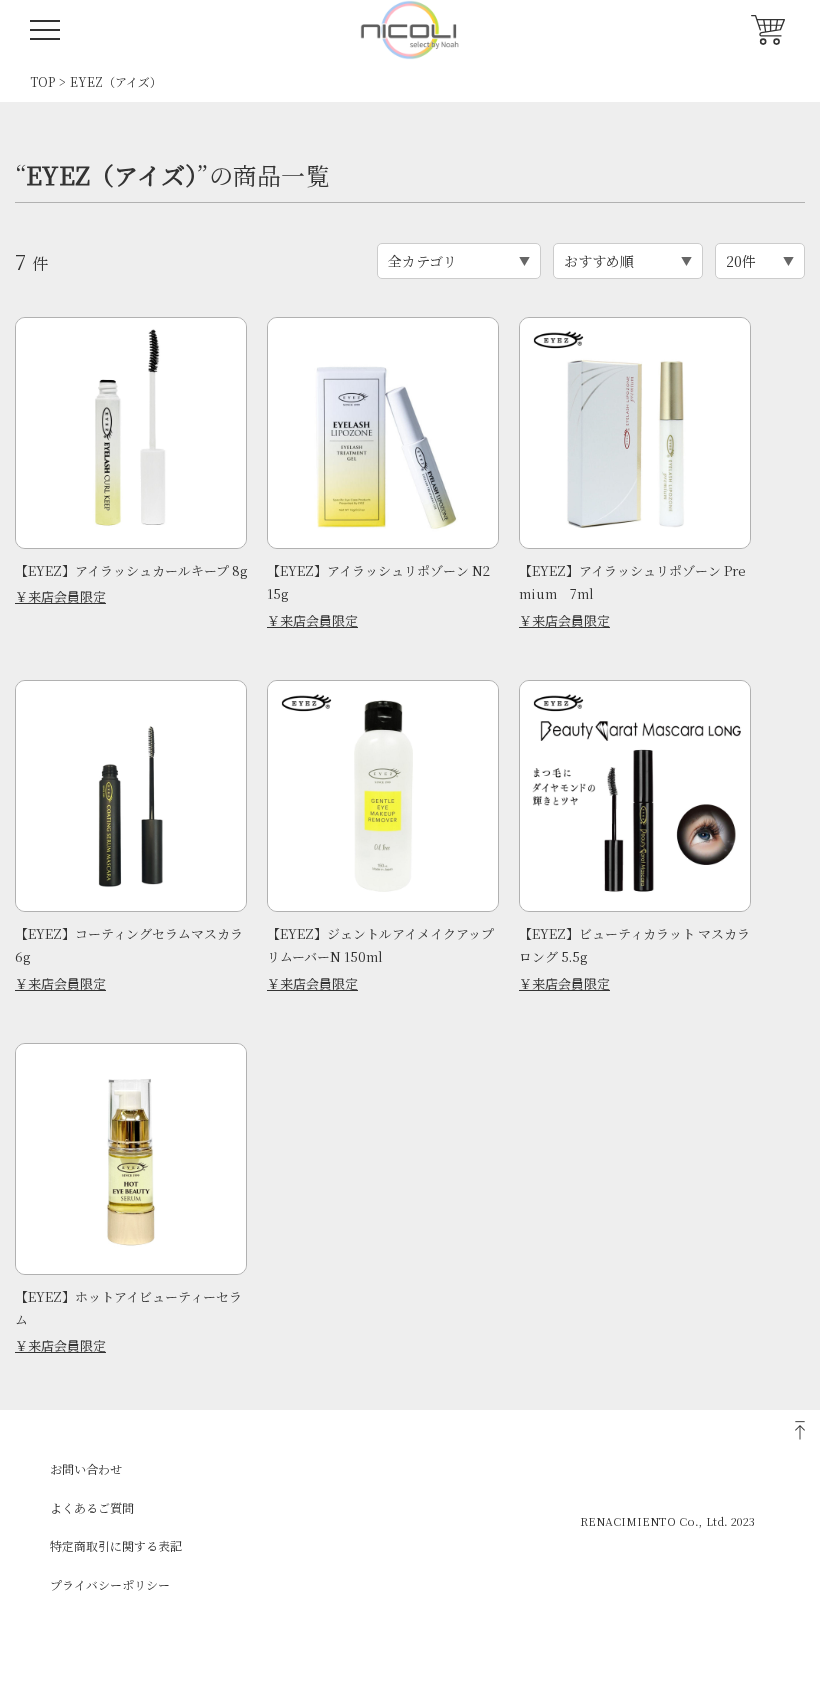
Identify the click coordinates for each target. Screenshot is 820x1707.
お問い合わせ (86, 1468)
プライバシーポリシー (110, 1584)
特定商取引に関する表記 (116, 1545)
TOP (42, 81)
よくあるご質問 (92, 1507)
